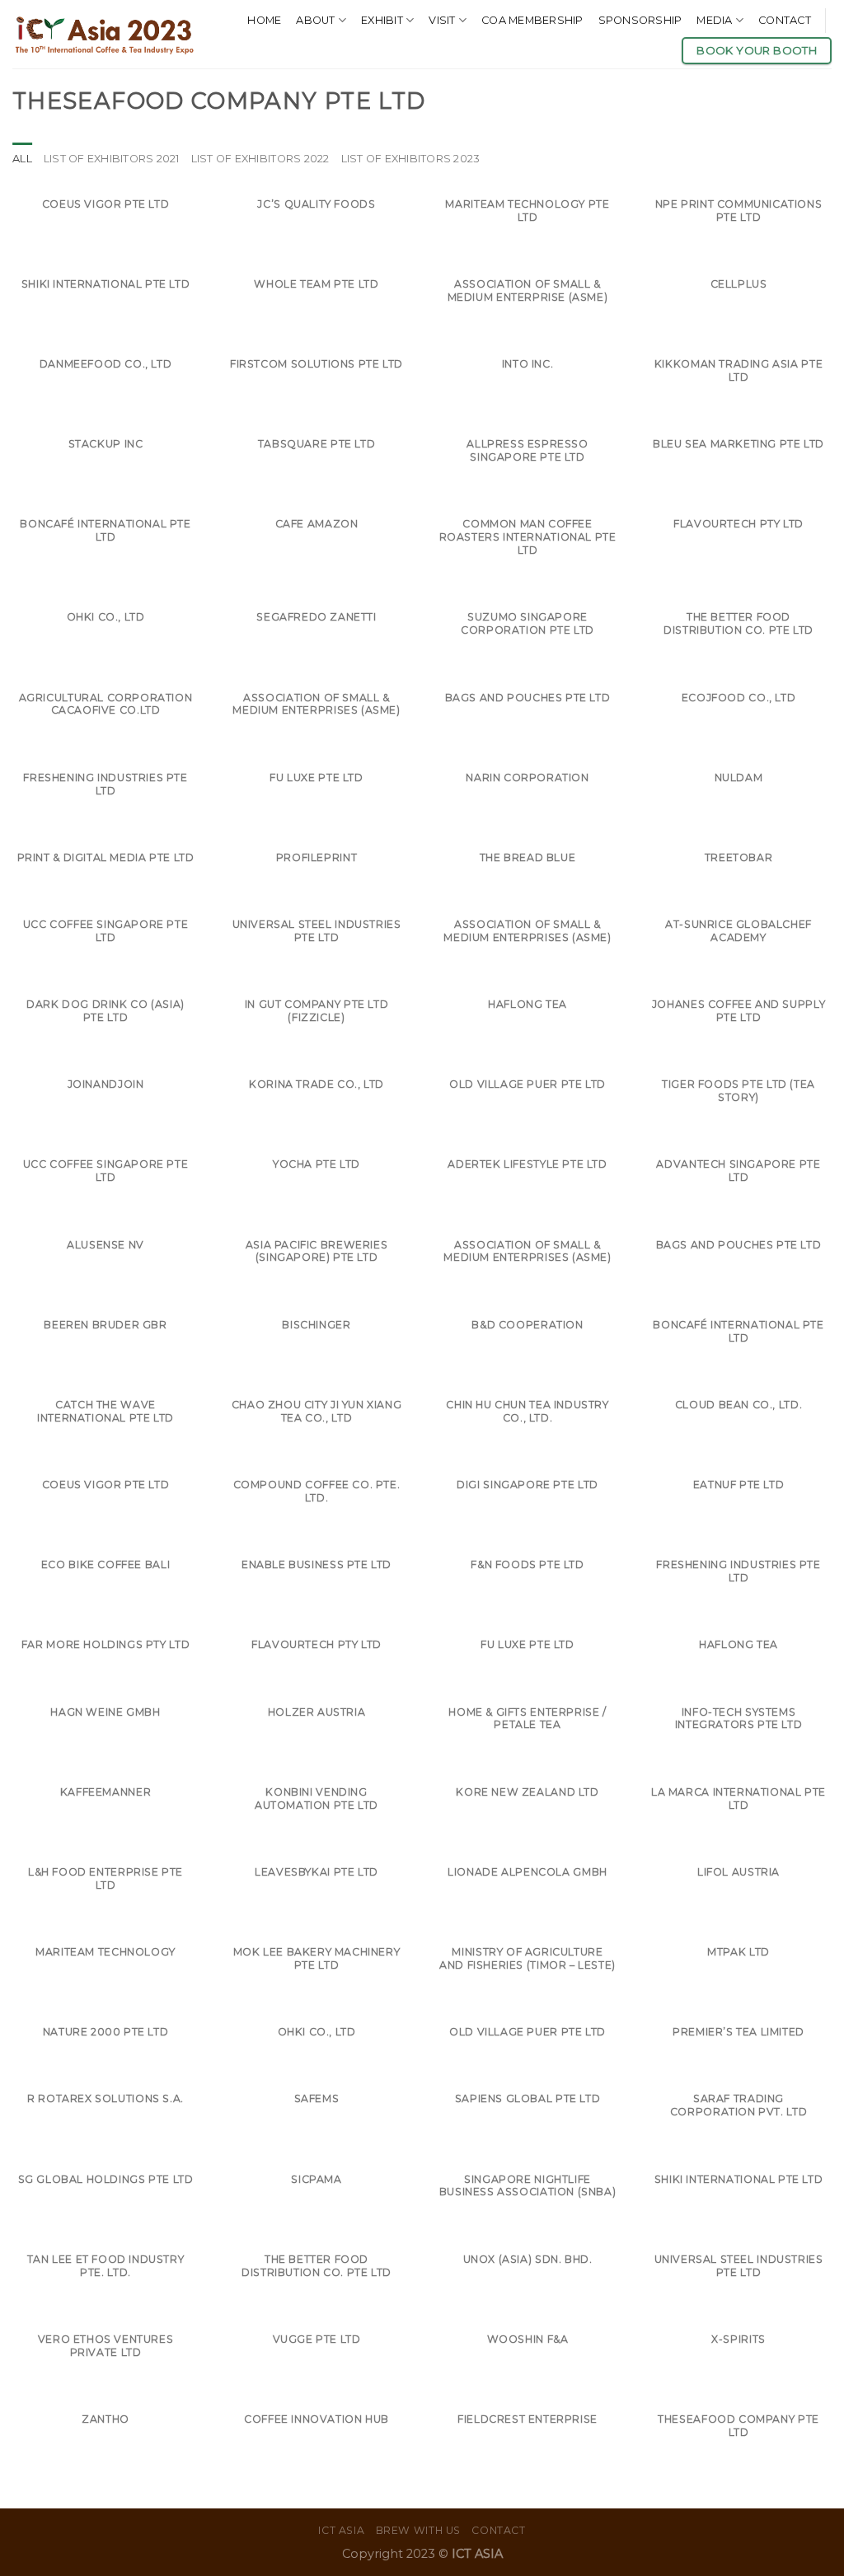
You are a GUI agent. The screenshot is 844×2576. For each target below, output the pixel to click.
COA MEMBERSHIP (532, 20)
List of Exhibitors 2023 (411, 159)
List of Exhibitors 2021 (112, 159)
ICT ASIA (341, 2530)
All (22, 159)
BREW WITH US (418, 2530)
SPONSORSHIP (640, 20)
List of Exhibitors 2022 (260, 159)
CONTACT (785, 20)
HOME (264, 20)
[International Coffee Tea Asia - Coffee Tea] (104, 34)
